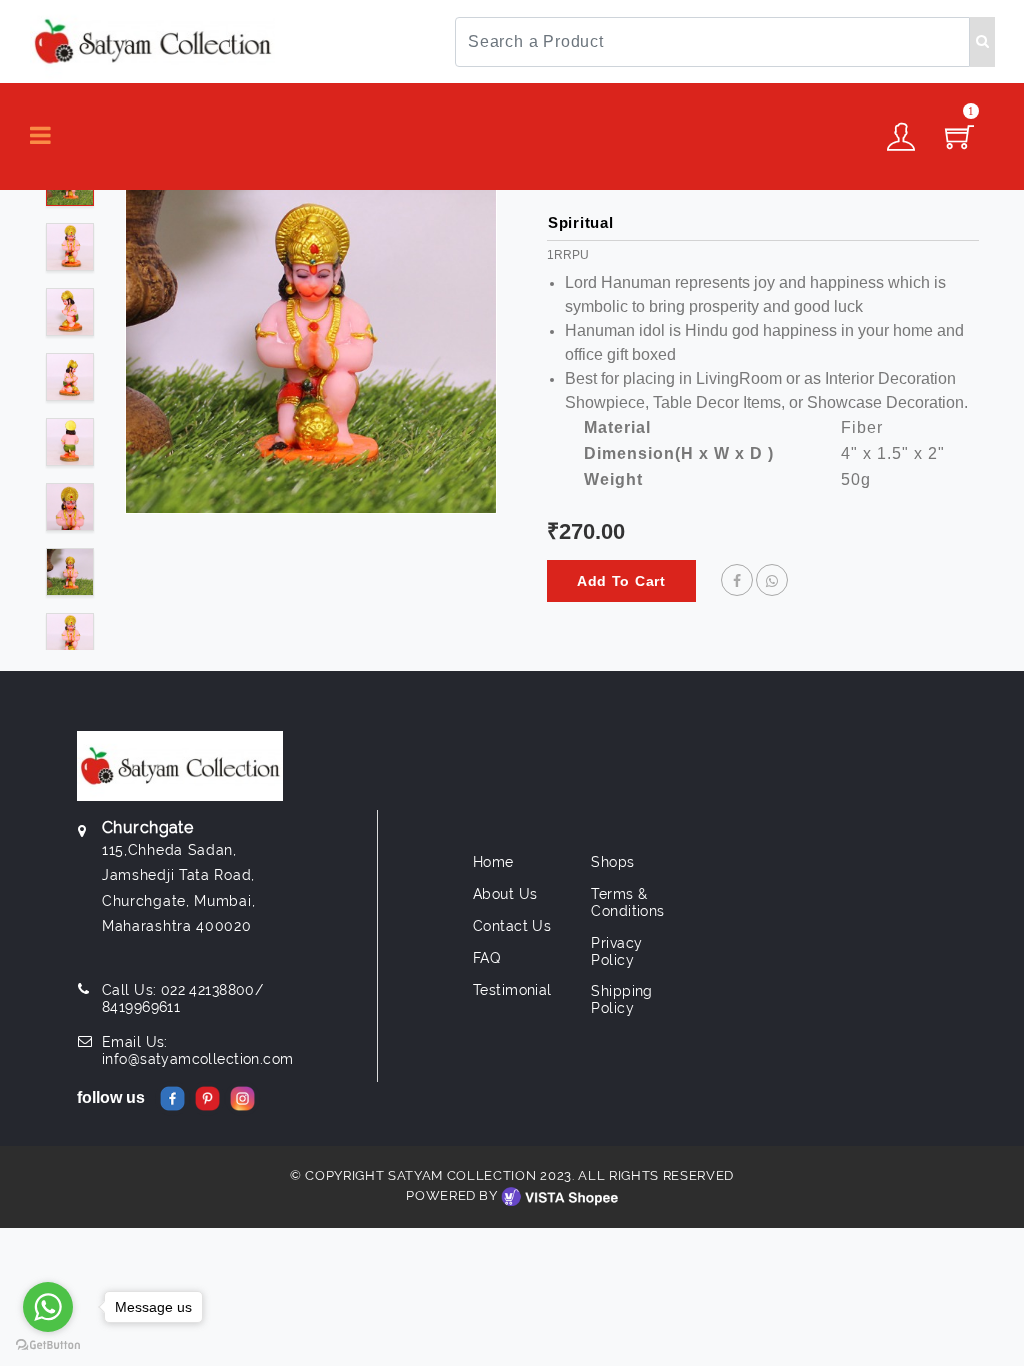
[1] (959, 143)
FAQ (486, 958)
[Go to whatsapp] (48, 1307)
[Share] (737, 581)
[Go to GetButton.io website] (48, 1345)
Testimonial (512, 990)
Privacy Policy (616, 951)
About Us (505, 894)
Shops (612, 862)
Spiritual (581, 222)
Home (493, 862)
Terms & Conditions (627, 902)
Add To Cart (621, 581)
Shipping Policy (621, 999)
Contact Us (512, 926)
